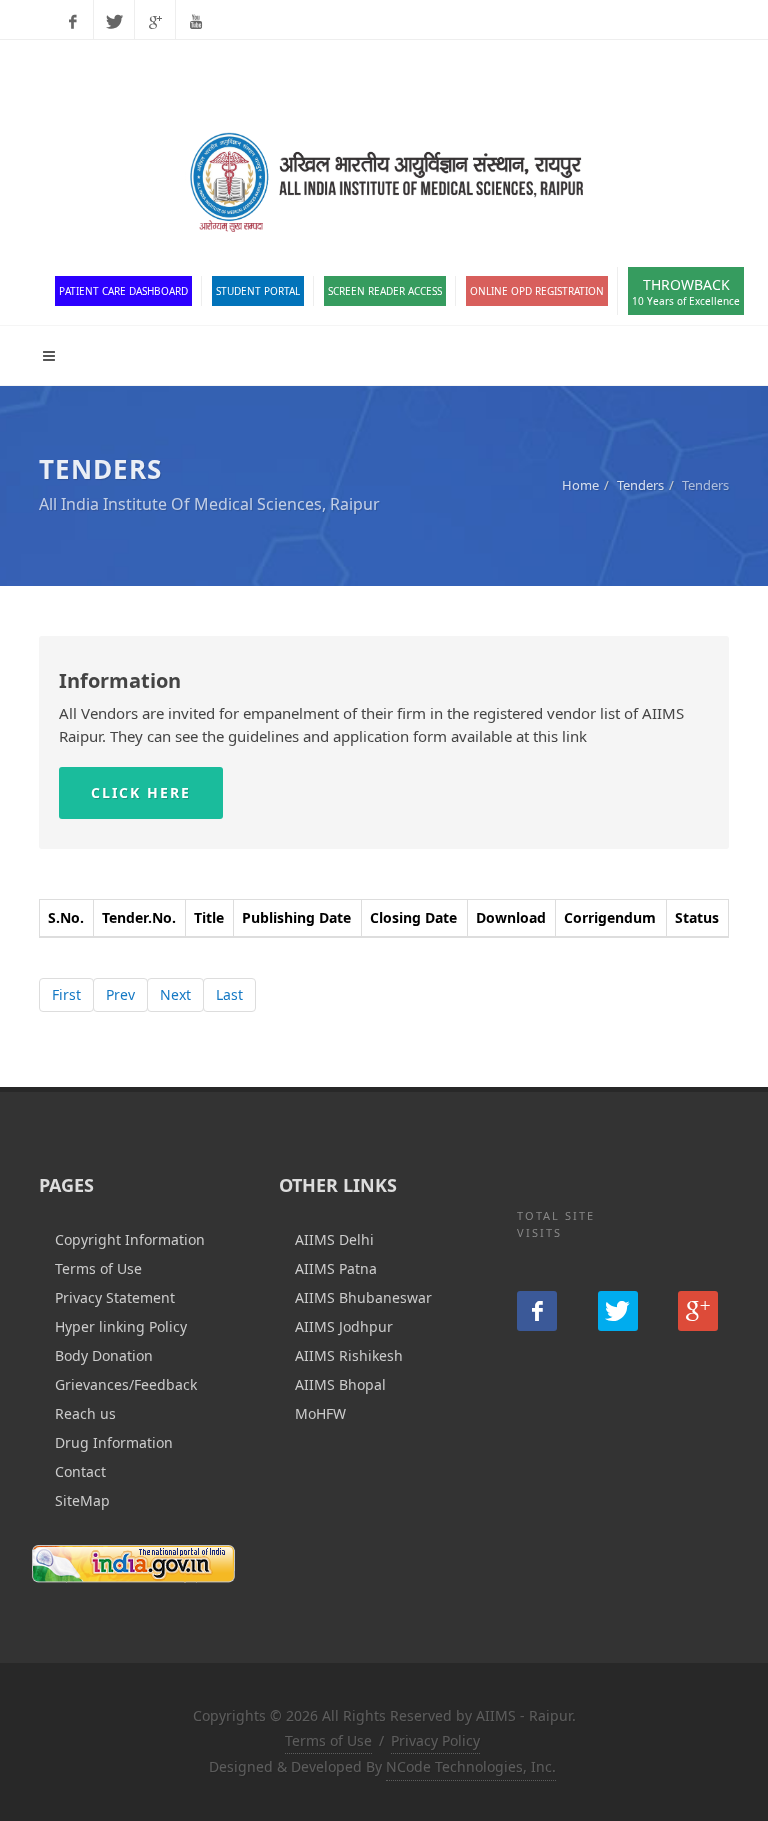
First (66, 994)
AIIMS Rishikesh (349, 1355)
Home (580, 485)
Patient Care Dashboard (123, 291)
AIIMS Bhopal (340, 1384)
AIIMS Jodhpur (344, 1326)
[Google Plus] (155, 22)
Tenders (640, 485)
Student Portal (258, 291)
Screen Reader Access (385, 291)
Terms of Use (98, 1268)
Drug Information (114, 1442)
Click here (141, 792)
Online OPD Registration (537, 291)
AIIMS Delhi (334, 1239)
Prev (120, 994)
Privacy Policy (435, 1740)
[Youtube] (196, 22)
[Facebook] (73, 22)
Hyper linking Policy (121, 1326)
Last (229, 994)
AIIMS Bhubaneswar (363, 1297)
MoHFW (320, 1413)
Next (175, 994)
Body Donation (104, 1355)
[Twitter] (114, 22)
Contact (80, 1471)
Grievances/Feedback (126, 1384)
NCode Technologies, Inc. (471, 1766)
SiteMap (82, 1500)
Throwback (686, 291)
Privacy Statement (115, 1297)
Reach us (85, 1413)
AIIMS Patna (336, 1268)
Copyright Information (130, 1239)
